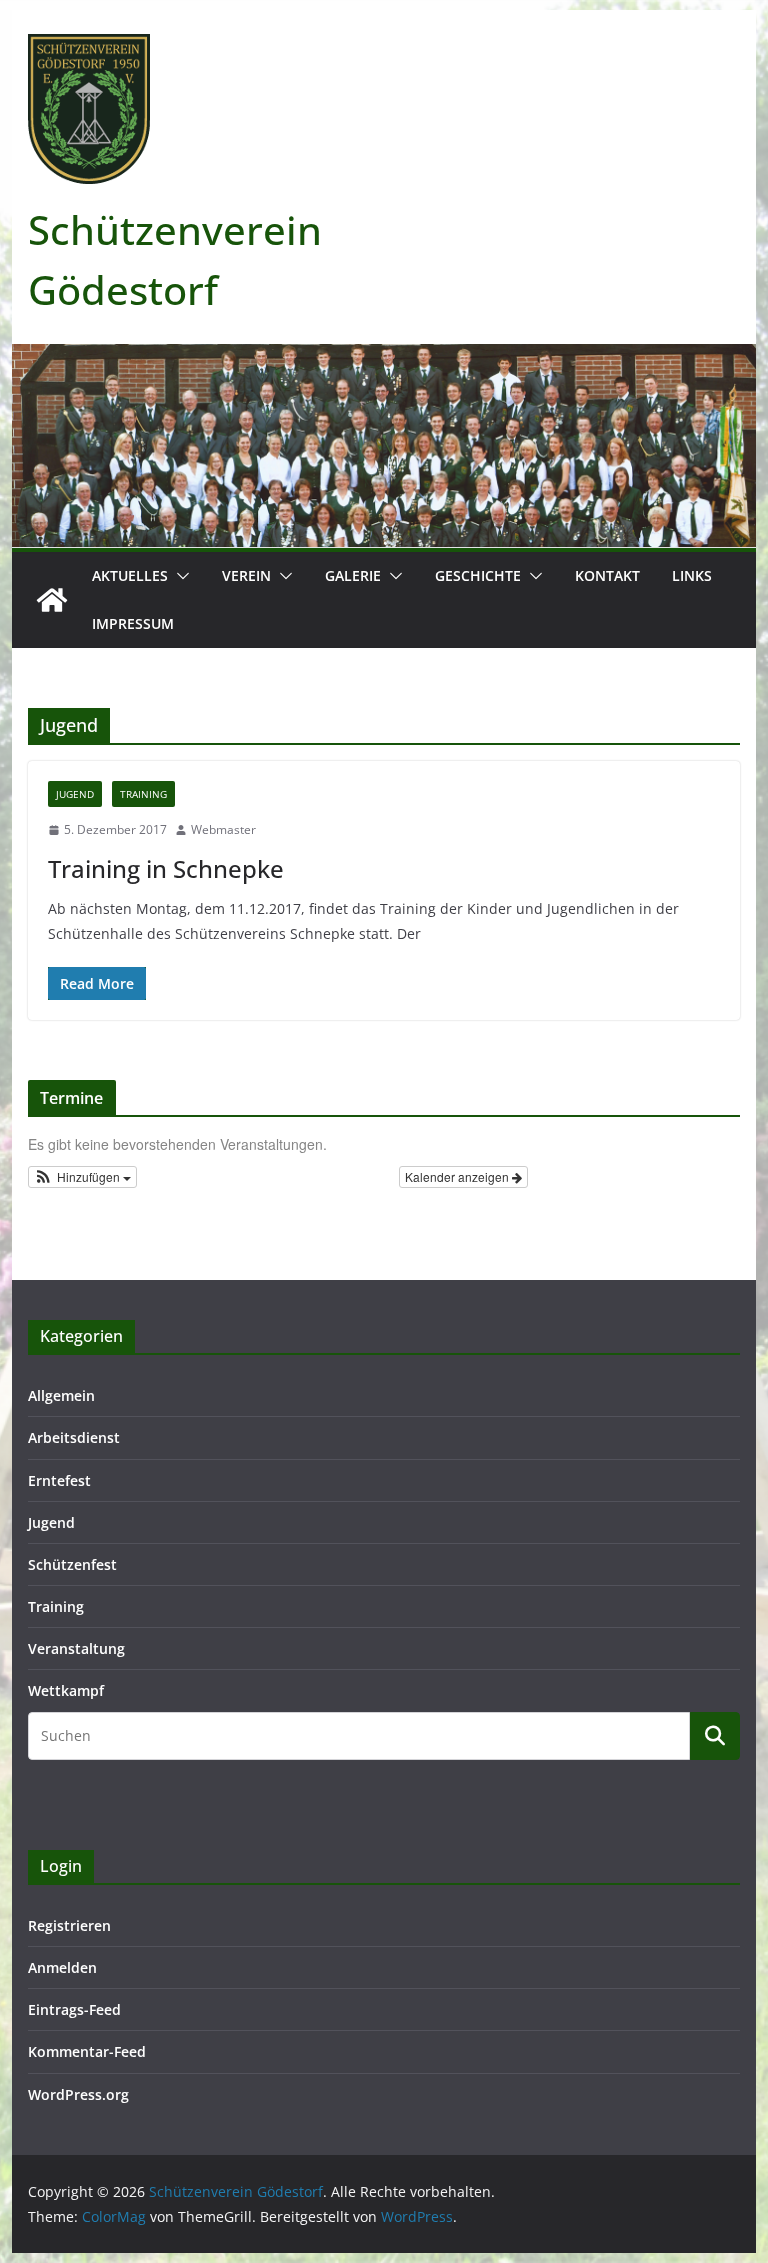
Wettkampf (66, 1690)
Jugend (75, 794)
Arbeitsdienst (74, 1437)
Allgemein (61, 1395)
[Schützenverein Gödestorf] (52, 600)
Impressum (133, 623)
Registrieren (69, 1925)
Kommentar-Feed (87, 2051)
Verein (246, 575)
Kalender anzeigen (458, 1176)
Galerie (353, 575)
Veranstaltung (76, 1648)
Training (143, 794)
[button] (179, 576)
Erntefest (59, 1480)
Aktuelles (130, 575)
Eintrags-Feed (74, 2009)
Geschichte (478, 575)
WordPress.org (78, 2094)
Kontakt (607, 575)
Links (692, 575)
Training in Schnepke (166, 868)
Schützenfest (72, 1564)
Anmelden (62, 1967)
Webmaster (223, 829)
